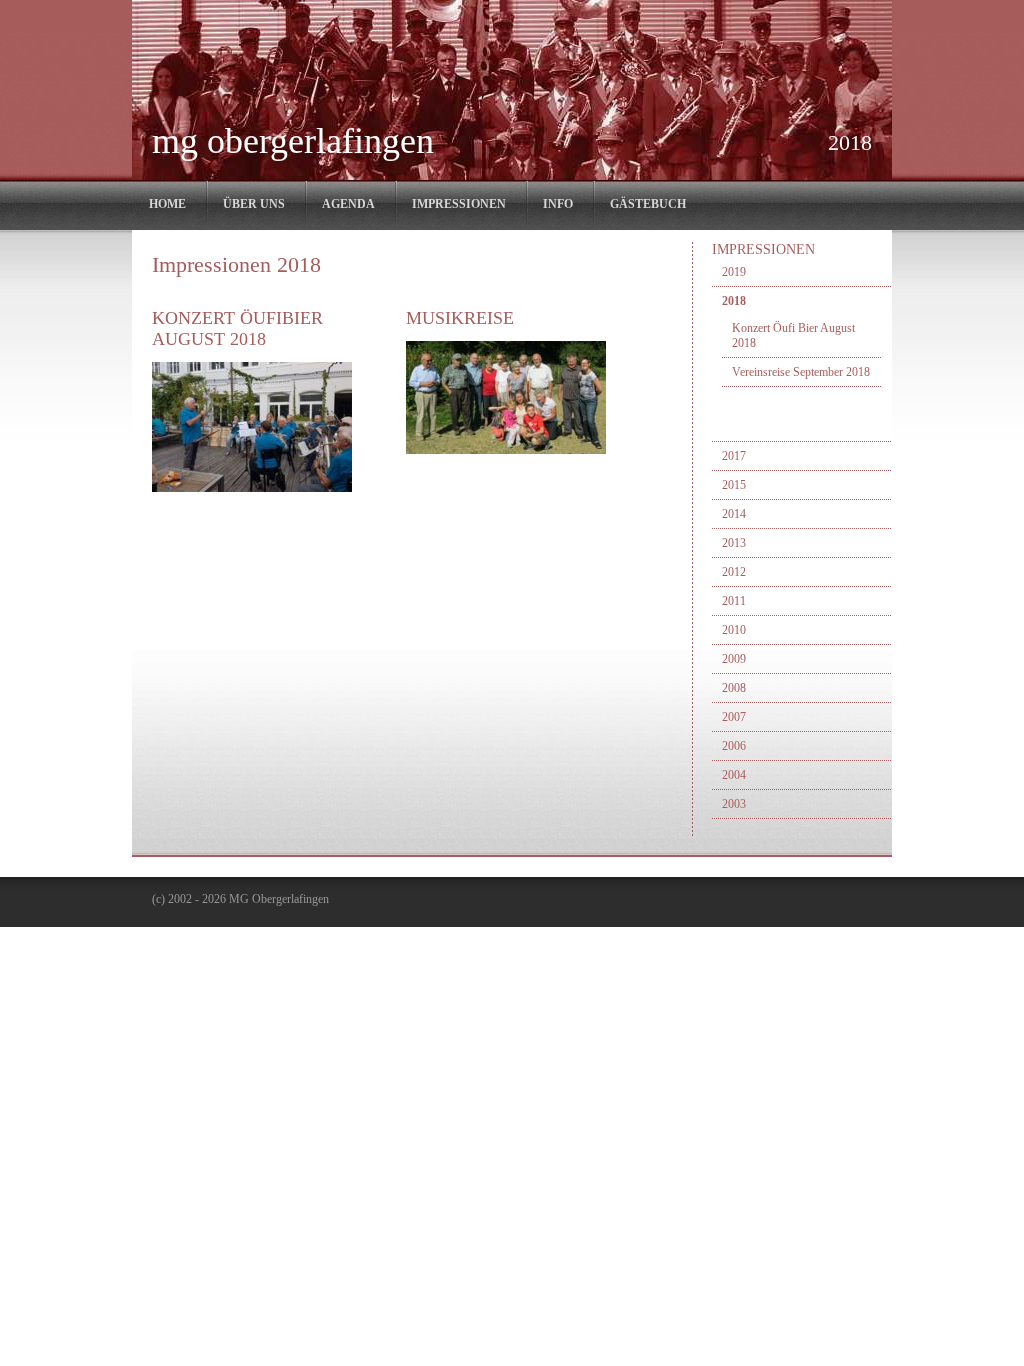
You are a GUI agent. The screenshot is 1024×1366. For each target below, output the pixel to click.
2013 (734, 543)
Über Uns (254, 204)
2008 (734, 688)
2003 (734, 804)
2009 (734, 659)
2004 (734, 775)
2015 (734, 485)
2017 (734, 456)
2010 (734, 630)
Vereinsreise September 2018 (801, 372)
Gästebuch (648, 204)
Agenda (348, 204)
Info (558, 204)
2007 (734, 717)
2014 (734, 514)
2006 (734, 746)
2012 (734, 572)
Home (167, 204)
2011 (734, 601)
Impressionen (459, 204)
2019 (734, 272)
